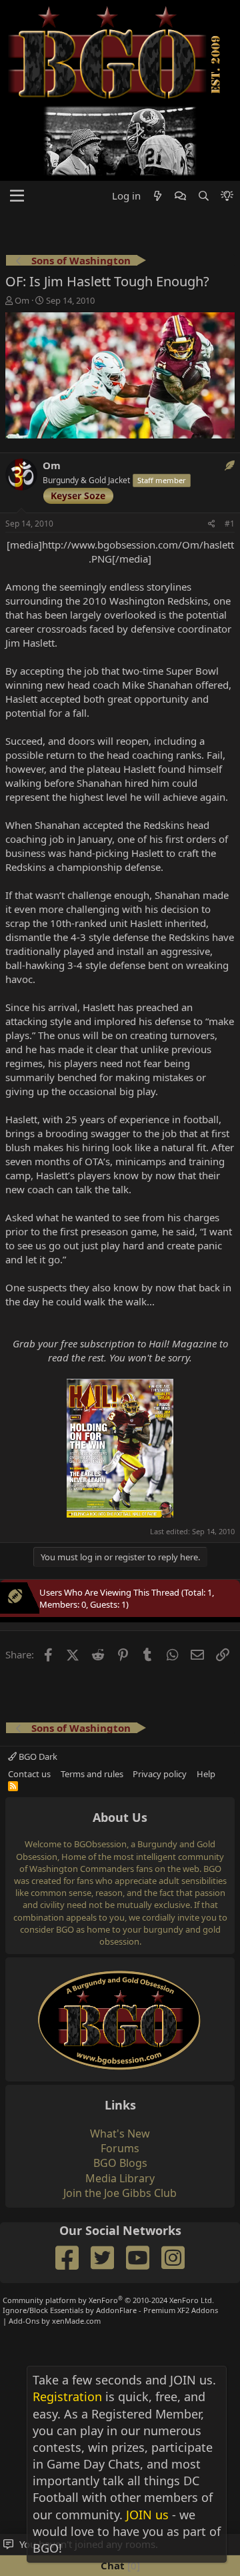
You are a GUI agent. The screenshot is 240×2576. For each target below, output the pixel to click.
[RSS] (13, 1786)
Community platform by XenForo (108, 2300)
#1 (230, 524)
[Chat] (180, 196)
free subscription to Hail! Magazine (139, 1343)
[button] (17, 196)
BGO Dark (37, 1756)
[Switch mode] (227, 196)
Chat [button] (119, 2565)
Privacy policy (160, 1774)
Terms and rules (92, 1774)
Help (206, 1774)
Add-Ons (24, 2321)
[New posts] (158, 196)
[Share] (212, 524)
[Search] (203, 196)
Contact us (29, 1774)
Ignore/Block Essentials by (110, 2310)
